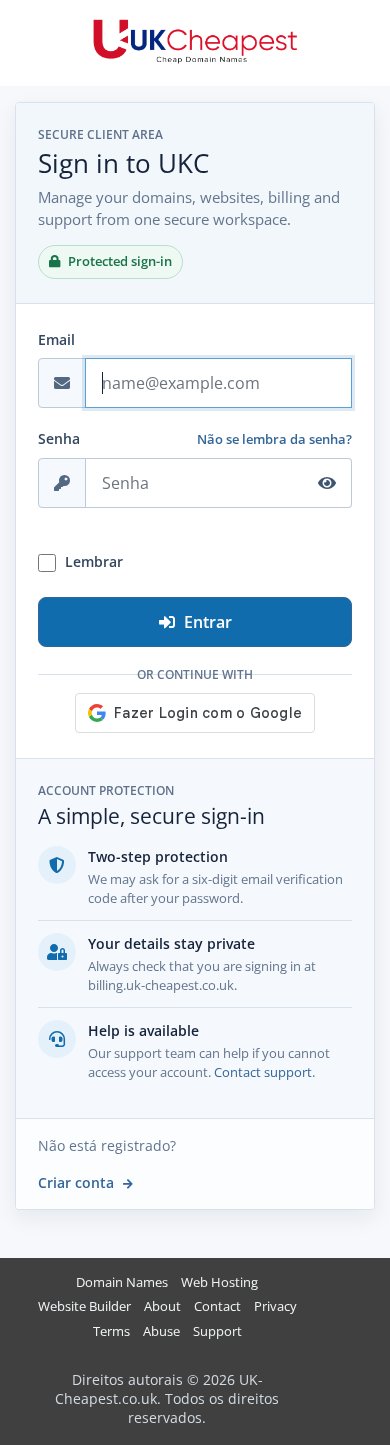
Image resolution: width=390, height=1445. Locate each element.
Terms (111, 1331)
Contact (217, 1306)
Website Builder (84, 1306)
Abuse (161, 1331)
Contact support (263, 1072)
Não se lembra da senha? (274, 439)
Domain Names (122, 1282)
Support (217, 1331)
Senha (59, 438)
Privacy (275, 1306)
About (162, 1306)
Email (56, 339)
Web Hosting (219, 1282)
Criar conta (78, 1182)
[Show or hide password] (327, 483)
